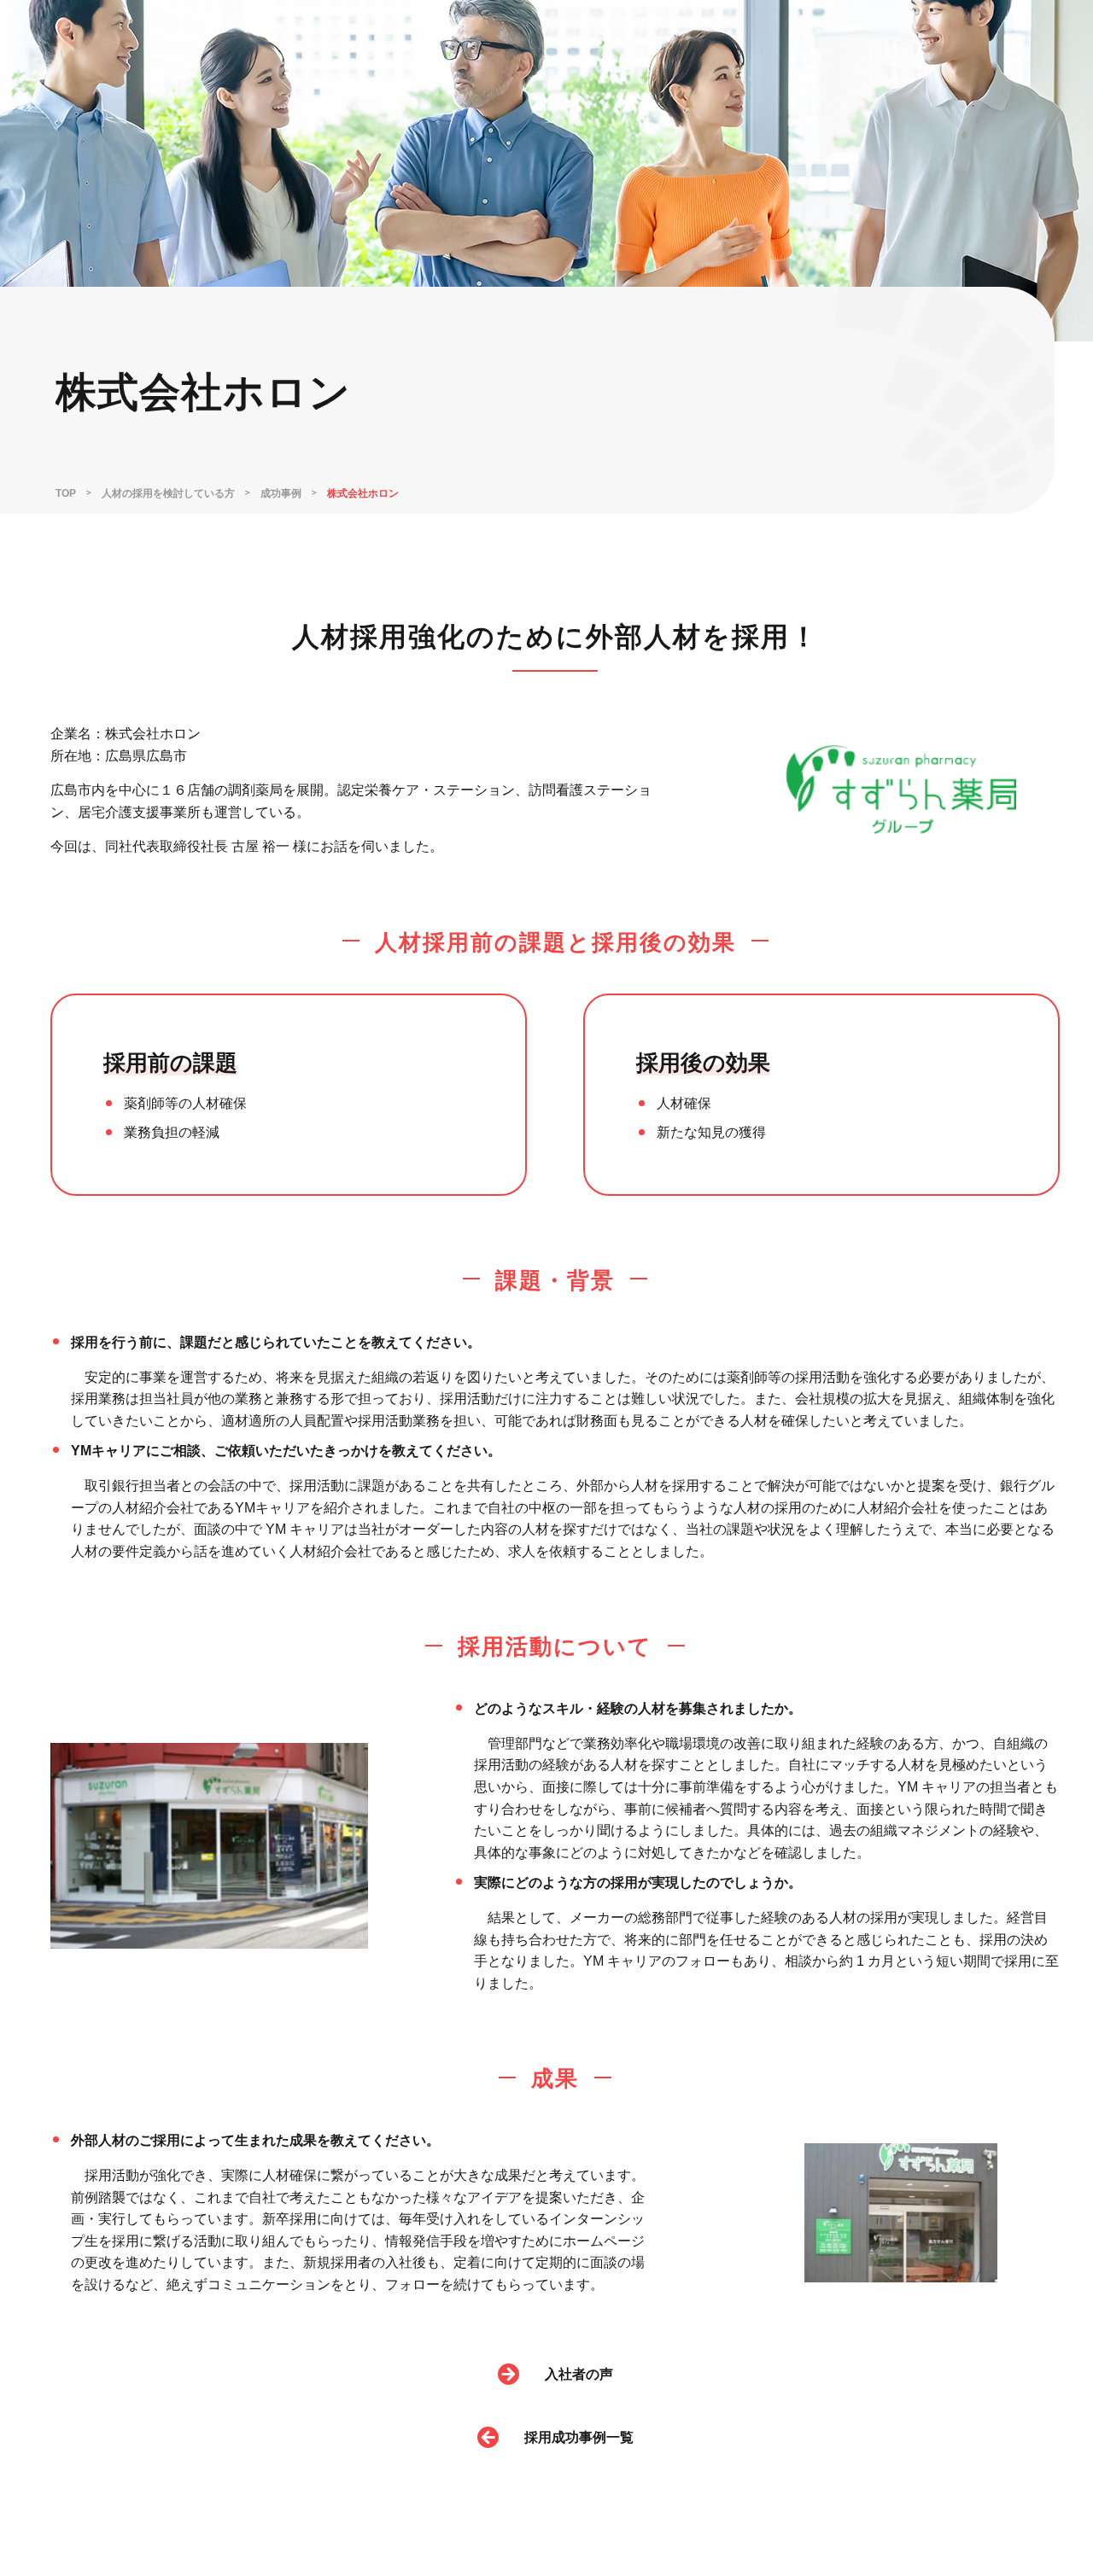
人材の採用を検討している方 (168, 493)
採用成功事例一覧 (579, 2437)
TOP (66, 493)
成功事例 (281, 493)
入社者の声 (579, 2374)
